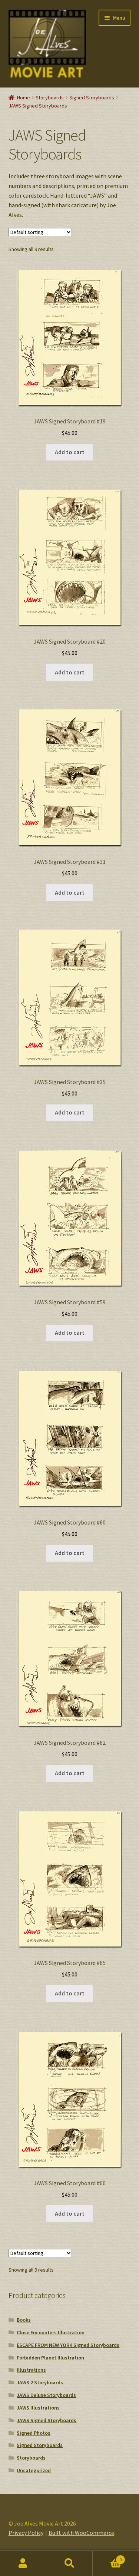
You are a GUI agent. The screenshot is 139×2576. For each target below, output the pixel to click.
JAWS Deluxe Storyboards (46, 2395)
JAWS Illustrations (38, 2408)
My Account (23, 2563)
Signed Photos (34, 2433)
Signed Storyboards (92, 98)
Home (24, 98)
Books (24, 2320)
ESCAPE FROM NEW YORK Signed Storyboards (68, 2345)
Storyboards (50, 98)
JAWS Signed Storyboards (47, 2420)
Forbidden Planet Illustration (50, 2358)
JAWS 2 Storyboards (40, 2382)
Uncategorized (34, 2470)
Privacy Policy (26, 2533)
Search (69, 2563)
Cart (107, 2557)
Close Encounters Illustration (51, 2332)
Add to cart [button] (70, 452)
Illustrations (31, 2370)
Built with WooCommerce (81, 2533)
